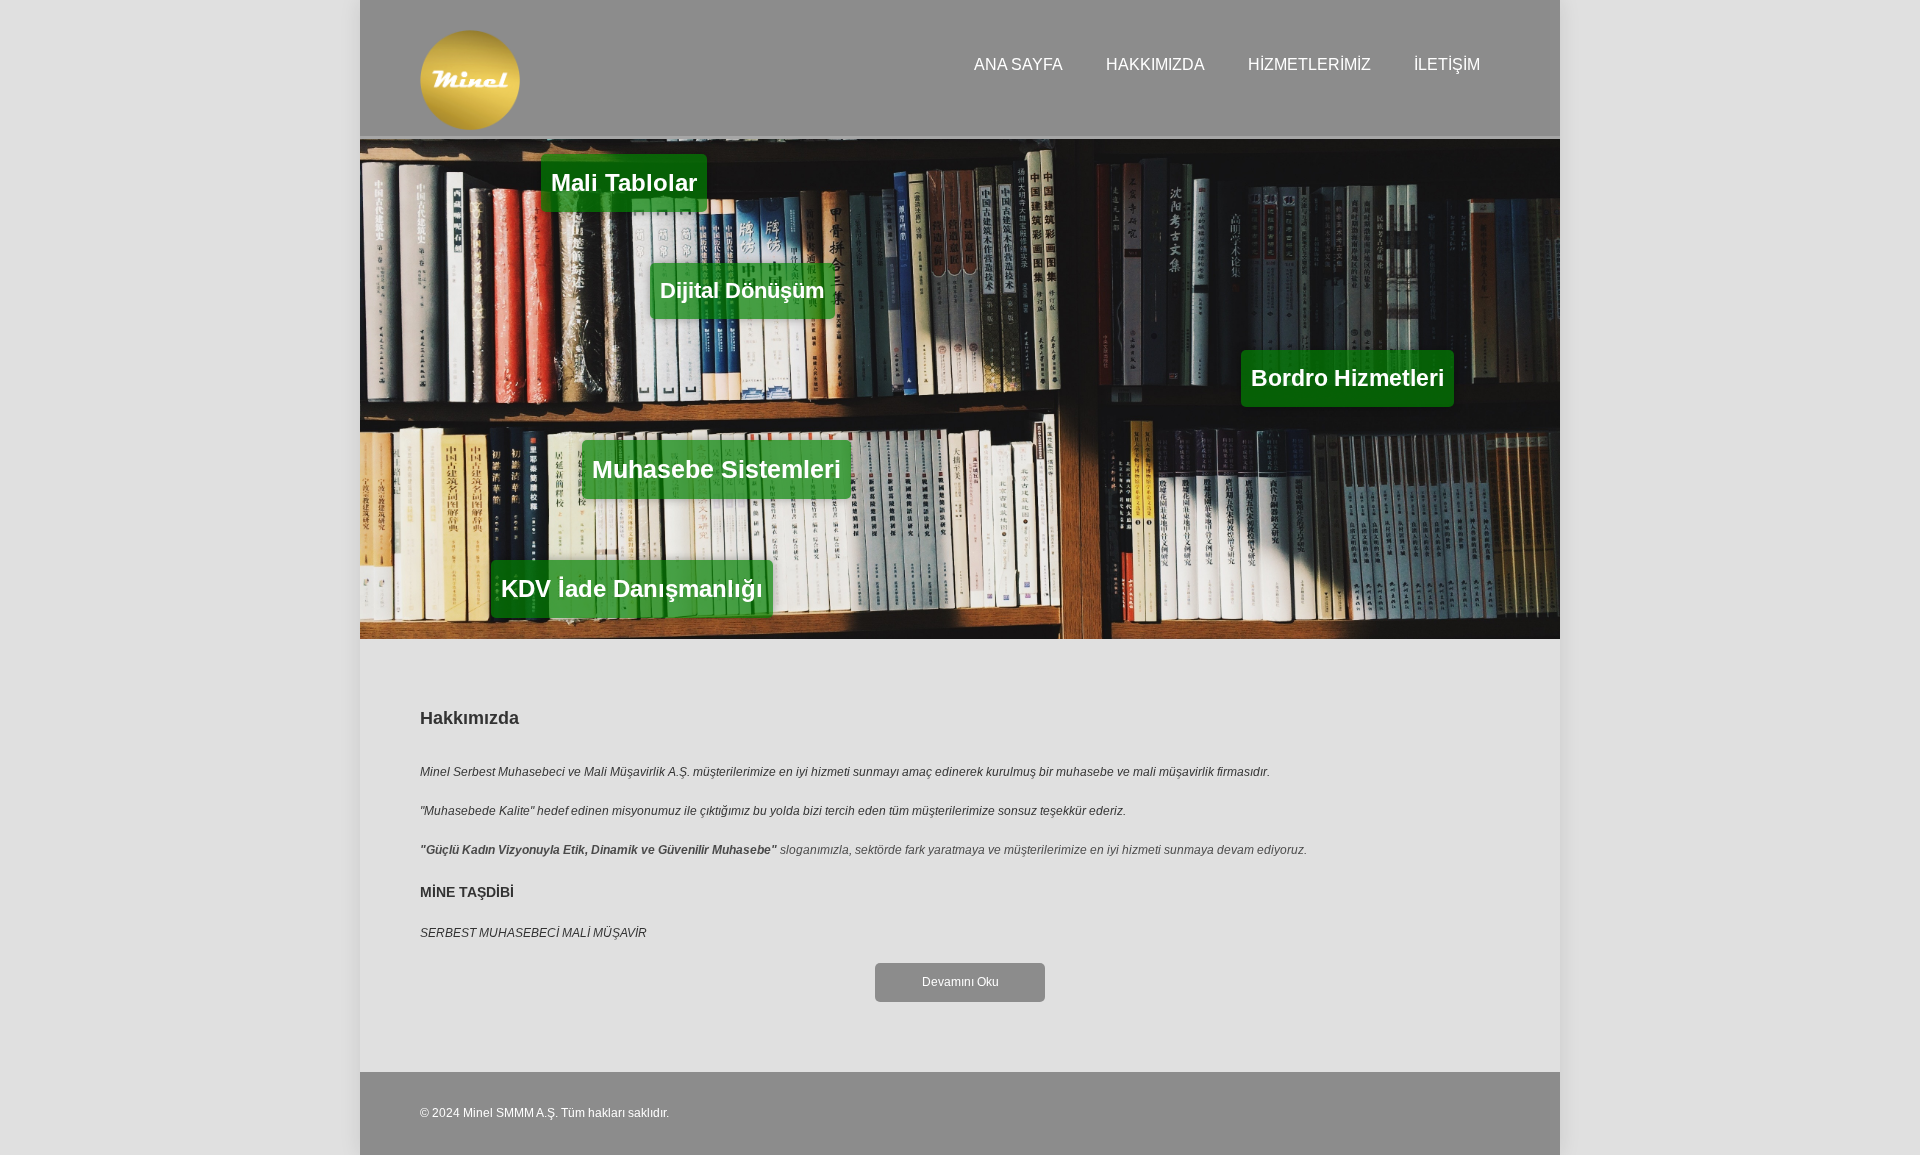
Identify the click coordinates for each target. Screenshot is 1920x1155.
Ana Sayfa (1018, 64)
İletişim (1447, 64)
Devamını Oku (960, 982)
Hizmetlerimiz (1309, 64)
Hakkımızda (1155, 64)
